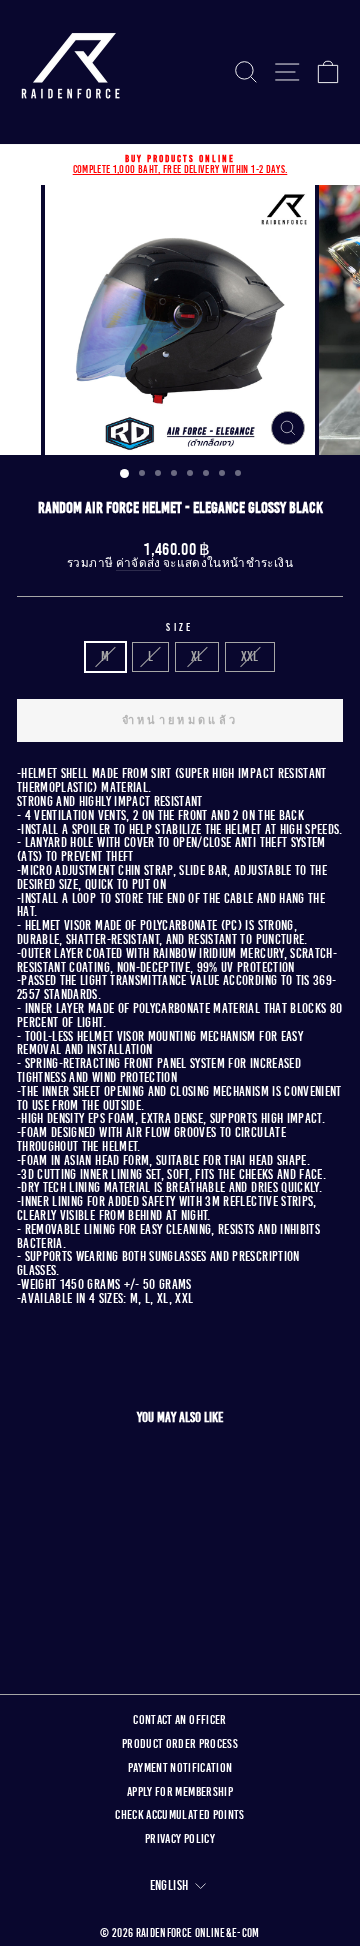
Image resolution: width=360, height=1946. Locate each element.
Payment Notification (180, 1768)
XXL (250, 656)
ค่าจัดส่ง (138, 564)
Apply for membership (180, 1792)
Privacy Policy (180, 1839)
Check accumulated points (179, 1815)
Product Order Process (180, 1744)
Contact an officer (179, 1720)
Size (179, 627)
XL (197, 656)
